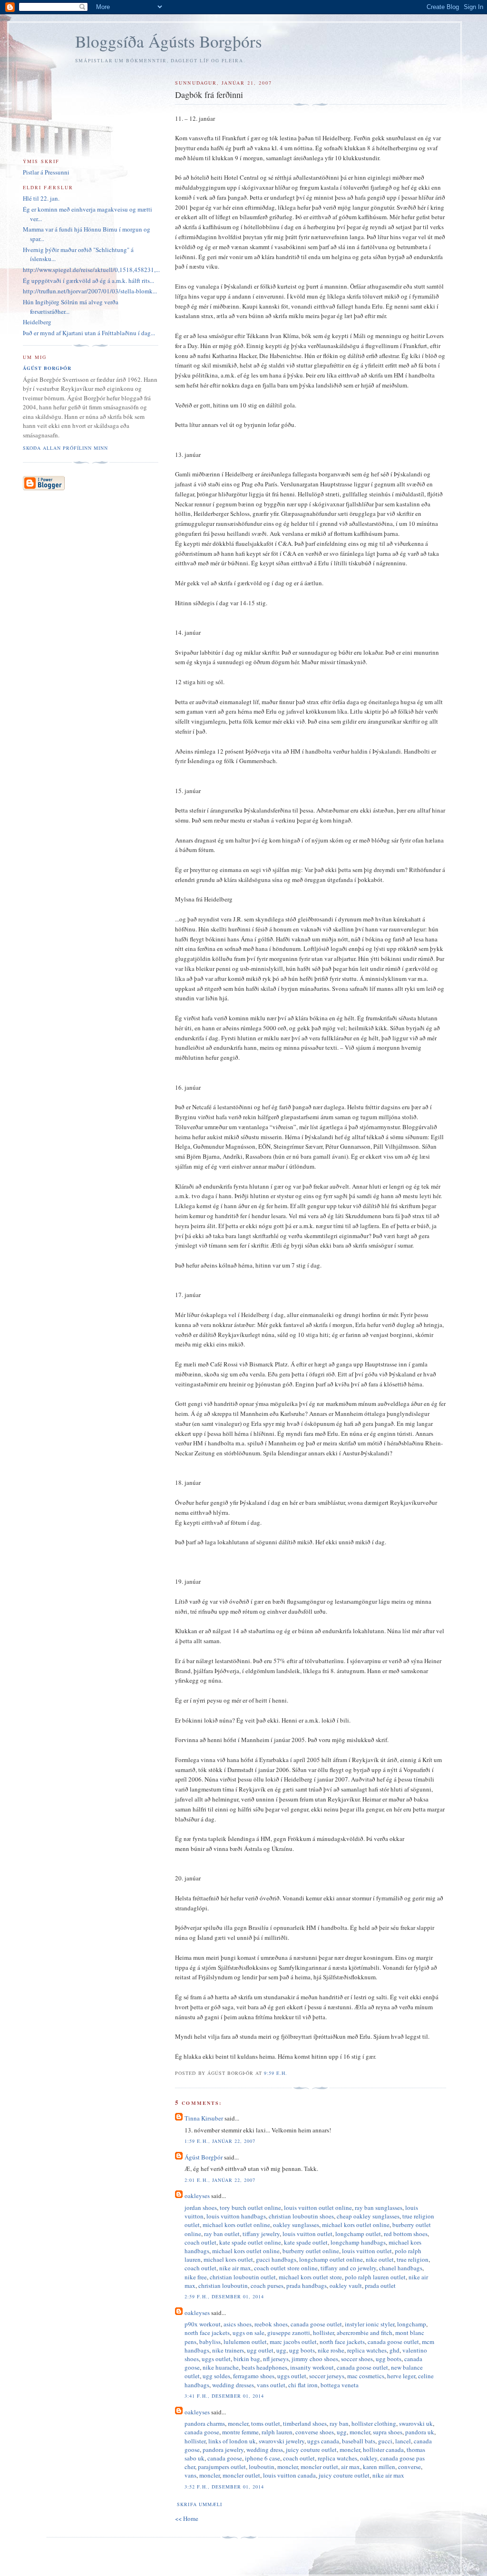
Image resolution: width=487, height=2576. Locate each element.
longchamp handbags (358, 2242)
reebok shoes (271, 2324)
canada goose (202, 2432)
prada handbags (307, 2285)
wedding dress (265, 2450)
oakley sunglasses (296, 2225)
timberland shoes (305, 2423)
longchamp (412, 2324)
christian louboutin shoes (301, 2216)
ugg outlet (260, 2350)
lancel (403, 2441)
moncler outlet (319, 2467)
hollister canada (383, 2450)
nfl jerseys (276, 2359)
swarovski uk (416, 2423)
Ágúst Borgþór (204, 2157)
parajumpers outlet (222, 2467)
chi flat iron (303, 2385)
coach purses (267, 2285)
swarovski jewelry (282, 2441)
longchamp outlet (358, 2234)
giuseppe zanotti (289, 2333)
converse (409, 2467)
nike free (196, 2277)
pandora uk (420, 2432)
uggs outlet (216, 2359)
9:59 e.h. (276, 2073)
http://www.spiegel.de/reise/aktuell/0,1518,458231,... (91, 270)
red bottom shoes (406, 2234)
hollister (323, 2333)
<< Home (187, 2518)
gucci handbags (276, 2259)
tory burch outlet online (250, 2208)
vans (190, 2475)
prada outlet (380, 2285)
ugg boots (302, 2350)
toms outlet (266, 2423)
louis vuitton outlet (307, 2234)
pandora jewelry (223, 2450)
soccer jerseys (327, 2376)
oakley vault (346, 2285)
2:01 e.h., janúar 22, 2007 (220, 2180)
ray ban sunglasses (379, 2208)
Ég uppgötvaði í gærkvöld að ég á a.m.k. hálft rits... (88, 281)
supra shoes (388, 2432)
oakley (369, 2458)
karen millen (379, 2467)
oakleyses (197, 2196)
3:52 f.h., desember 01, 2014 (224, 2487)
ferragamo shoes (254, 2376)
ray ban (339, 2423)
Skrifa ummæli (199, 2504)
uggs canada (323, 2441)
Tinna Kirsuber (204, 2118)
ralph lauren (277, 2432)
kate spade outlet (306, 2242)
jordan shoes (201, 2208)
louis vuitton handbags (236, 2216)
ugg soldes (216, 2376)
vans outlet (271, 2385)
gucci (385, 2441)
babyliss (210, 2342)
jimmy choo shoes (315, 2359)
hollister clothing (374, 2423)
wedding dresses (233, 2385)
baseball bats (359, 2441)
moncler (238, 2423)
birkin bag (247, 2359)
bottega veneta (340, 2385)
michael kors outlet (228, 2259)
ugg (281, 2350)
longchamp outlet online (331, 2259)
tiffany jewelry (261, 2234)
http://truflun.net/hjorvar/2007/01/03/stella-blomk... (90, 291)
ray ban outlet (222, 2234)
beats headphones (264, 2367)
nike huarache (221, 2367)
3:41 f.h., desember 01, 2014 (224, 2396)
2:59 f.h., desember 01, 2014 (224, 2296)
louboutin (262, 2467)
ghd (394, 2350)
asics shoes (238, 2324)
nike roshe (331, 2350)
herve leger (401, 2376)
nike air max (235, 2268)
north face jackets (207, 2333)
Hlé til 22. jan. (41, 198)
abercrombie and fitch (365, 2333)
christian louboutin (223, 2285)
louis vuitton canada (289, 2475)
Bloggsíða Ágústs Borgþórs (169, 41)
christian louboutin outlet (243, 2277)
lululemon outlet (245, 2342)
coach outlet (200, 2242)
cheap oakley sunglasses (368, 2216)
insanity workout (312, 2367)
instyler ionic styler (370, 2324)
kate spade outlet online (250, 2242)
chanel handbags (401, 2268)
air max (351, 2467)
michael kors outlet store (310, 2277)
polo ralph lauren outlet (375, 2277)
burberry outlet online (311, 2251)
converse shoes (315, 2432)
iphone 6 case (263, 2458)
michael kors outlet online (236, 2225)
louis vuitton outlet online (318, 2208)
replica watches (367, 2350)
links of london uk (232, 2441)
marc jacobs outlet (293, 2342)
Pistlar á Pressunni (46, 172)
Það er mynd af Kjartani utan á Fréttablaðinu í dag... (89, 333)
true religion (413, 2259)
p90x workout (203, 2324)
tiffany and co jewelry (348, 2268)
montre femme (240, 2432)
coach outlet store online (286, 2268)
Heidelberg (37, 322)
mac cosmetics (366, 2376)
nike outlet (380, 2259)
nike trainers (228, 2350)
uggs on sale (248, 2333)
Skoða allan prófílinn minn (65, 448)
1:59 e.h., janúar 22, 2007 (220, 2141)
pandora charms (205, 2423)
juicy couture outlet (311, 2450)
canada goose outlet (316, 2324)
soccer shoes (357, 2359)
